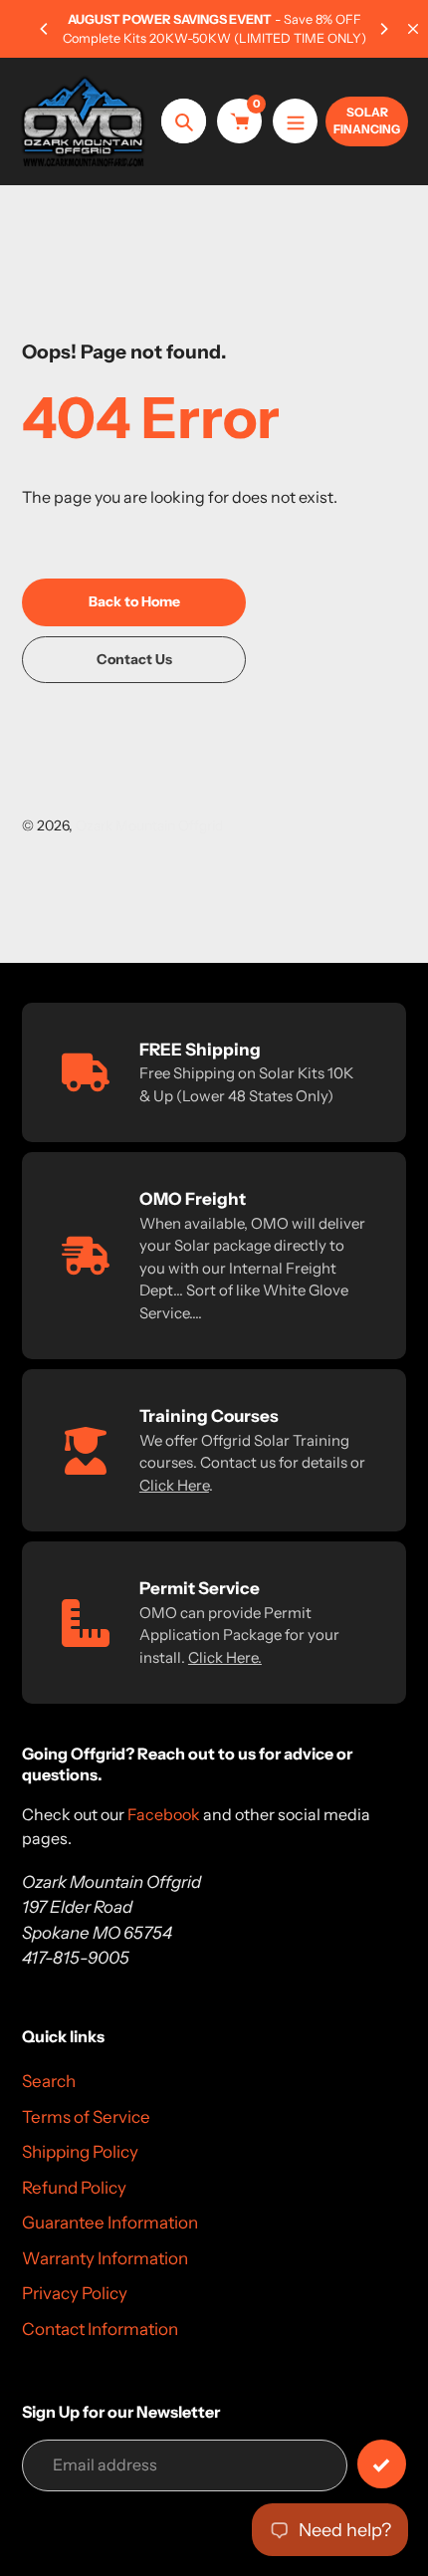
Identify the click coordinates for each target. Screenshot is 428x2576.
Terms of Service (86, 2117)
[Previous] (45, 29)
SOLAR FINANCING (367, 120)
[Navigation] (295, 121)
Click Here (174, 1485)
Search (49, 2081)
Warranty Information (105, 2258)
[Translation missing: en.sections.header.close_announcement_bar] (413, 29)
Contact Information (100, 2329)
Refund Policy (74, 2188)
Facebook (164, 1814)
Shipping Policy (80, 2152)
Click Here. (225, 1657)
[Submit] (382, 2464)
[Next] (383, 29)
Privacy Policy (75, 2293)
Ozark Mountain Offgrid (149, 825)
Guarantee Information (110, 2223)
